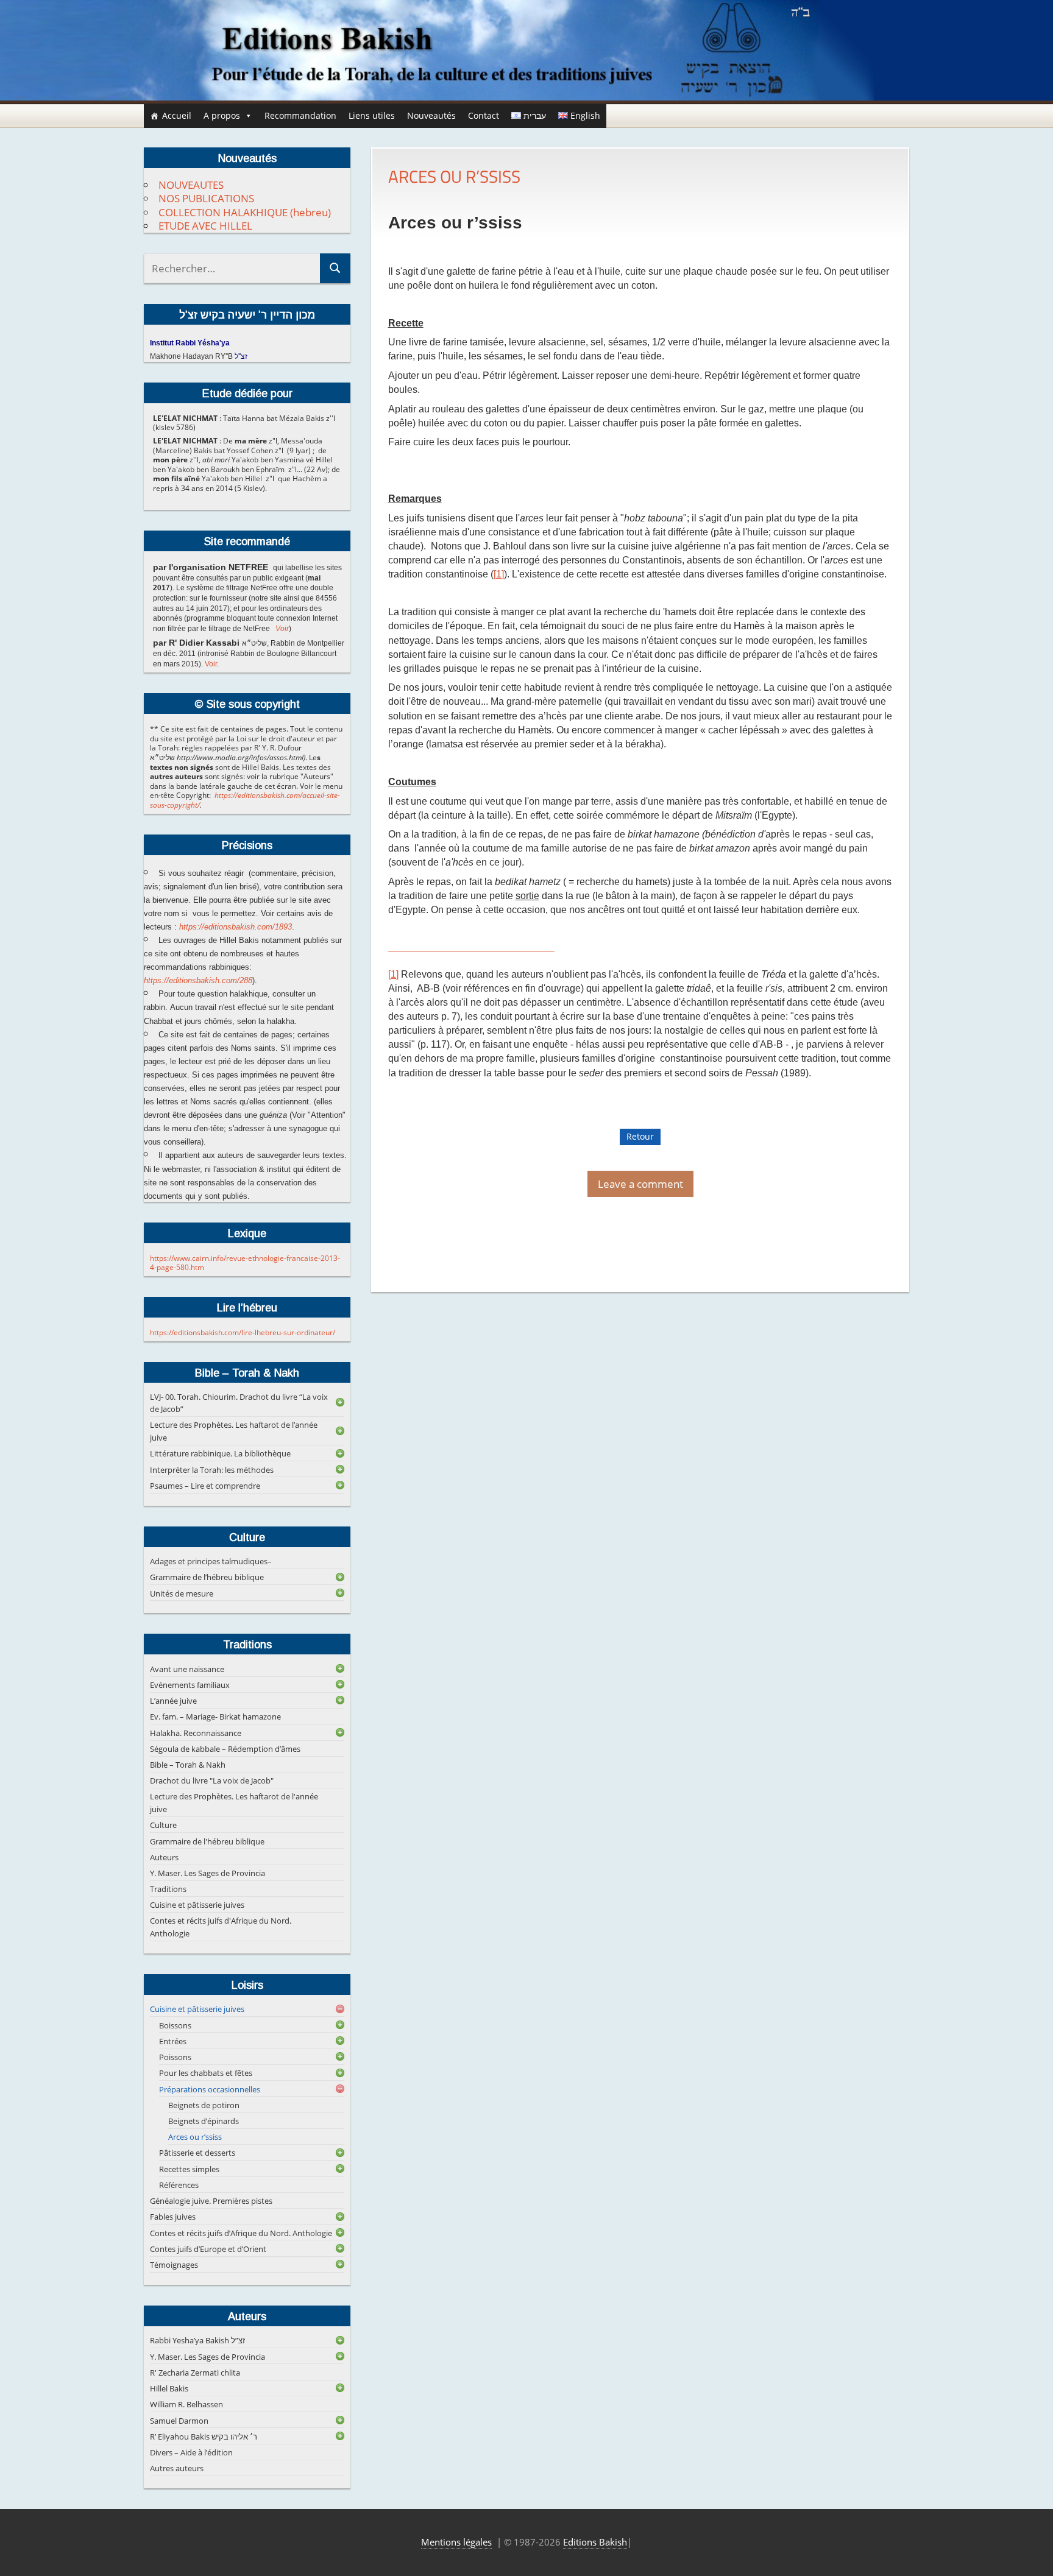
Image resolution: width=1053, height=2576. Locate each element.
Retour (640, 1136)
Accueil (177, 115)
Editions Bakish (595, 2542)
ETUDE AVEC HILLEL (205, 226)
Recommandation (300, 115)
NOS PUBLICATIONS (206, 198)
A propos (222, 115)
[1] (499, 574)
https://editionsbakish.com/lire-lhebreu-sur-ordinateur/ (243, 1332)
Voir (282, 629)
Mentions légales (456, 2542)
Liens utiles (372, 115)
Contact (484, 115)
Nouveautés (431, 115)
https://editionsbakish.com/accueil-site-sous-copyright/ (245, 800)
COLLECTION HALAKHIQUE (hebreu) (245, 212)
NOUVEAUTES (191, 185)
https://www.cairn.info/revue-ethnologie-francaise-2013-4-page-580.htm (245, 1263)
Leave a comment (640, 1184)
